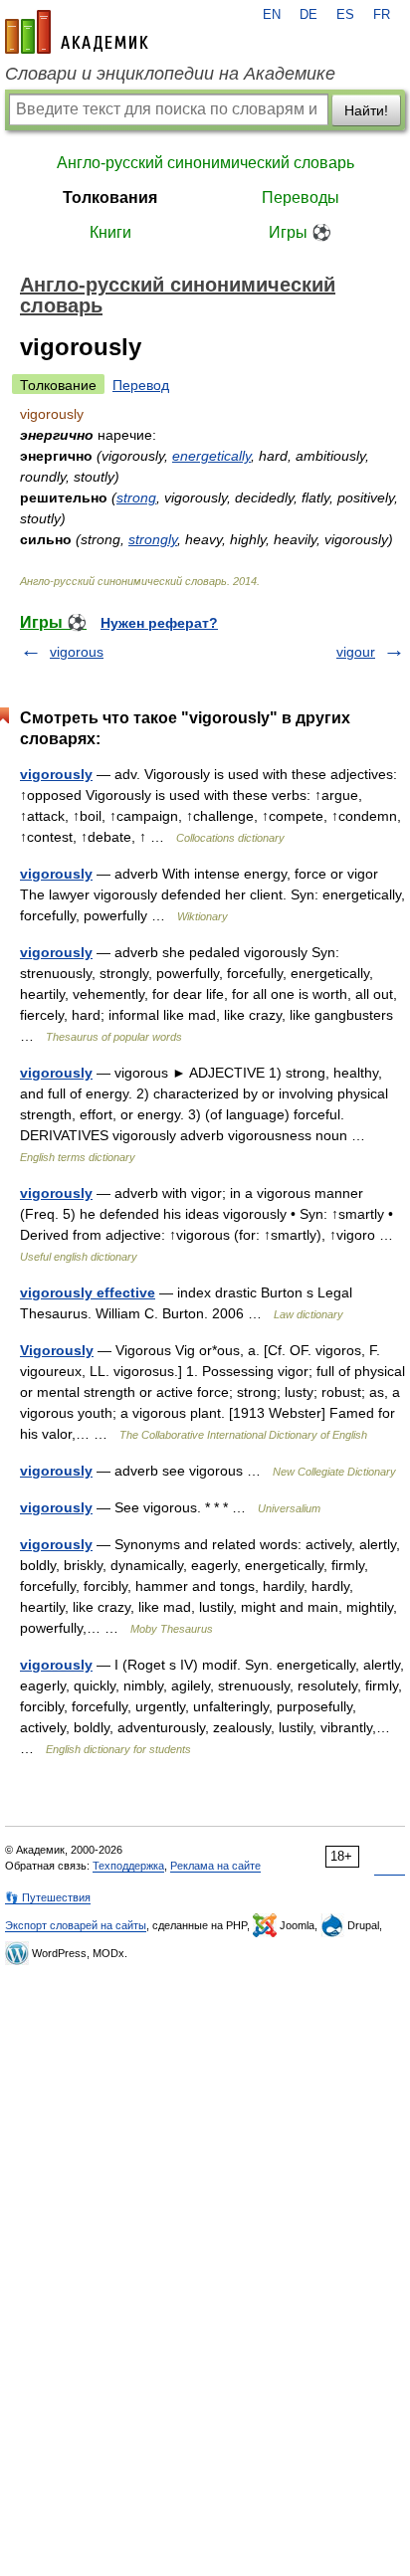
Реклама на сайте (215, 1866)
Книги (110, 232)
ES (345, 15)
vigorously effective (88, 1292)
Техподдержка (128, 1866)
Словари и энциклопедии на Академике (170, 74)
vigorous (77, 652)
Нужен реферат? (159, 623)
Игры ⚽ (300, 232)
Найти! (366, 110)
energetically (211, 456)
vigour (356, 652)
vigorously (56, 774)
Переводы (301, 198)
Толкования (110, 198)
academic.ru (77, 32)
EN (272, 15)
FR (382, 15)
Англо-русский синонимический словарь (205, 163)
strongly (153, 539)
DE (308, 15)
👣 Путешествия (48, 1897)
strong (136, 497)
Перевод (141, 385)
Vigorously (57, 1350)
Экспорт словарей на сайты (76, 1925)
